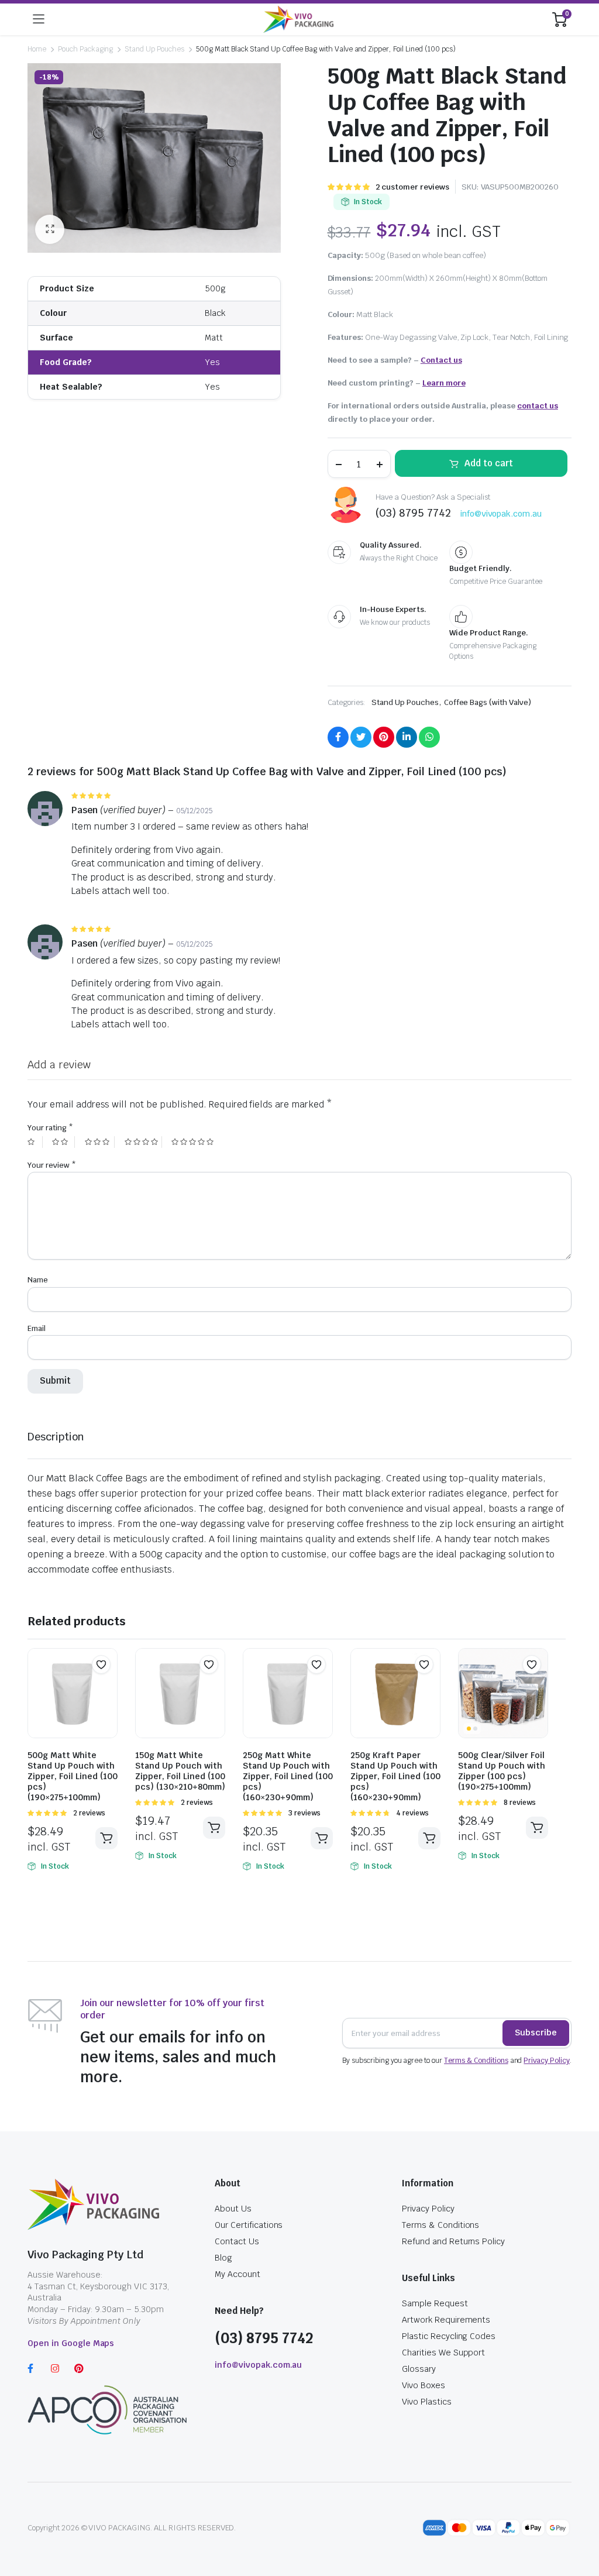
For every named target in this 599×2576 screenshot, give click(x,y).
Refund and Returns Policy (453, 2241)
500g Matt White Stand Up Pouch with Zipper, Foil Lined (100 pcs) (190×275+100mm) (73, 1776)
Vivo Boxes (424, 2385)
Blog (223, 2258)
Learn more (444, 383)
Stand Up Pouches (154, 49)
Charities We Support (443, 2353)
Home (37, 49)
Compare (107, 1687)
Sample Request (435, 2303)
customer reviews (412, 187)
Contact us (441, 360)
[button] (101, 1664)
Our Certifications (249, 2225)
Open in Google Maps (71, 2343)
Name (38, 1280)
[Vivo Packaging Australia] (298, 19)
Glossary (419, 2369)
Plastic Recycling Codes (449, 2336)
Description (56, 1437)
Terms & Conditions (476, 2061)
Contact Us (237, 2241)
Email (37, 1328)
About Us (233, 2209)
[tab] (56, 1437)
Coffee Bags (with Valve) (488, 702)
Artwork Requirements (446, 2320)
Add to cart (489, 463)
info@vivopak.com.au (500, 514)
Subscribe (536, 2032)
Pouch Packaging (86, 49)
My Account (237, 2274)
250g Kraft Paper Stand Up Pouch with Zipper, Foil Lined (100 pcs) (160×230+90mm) (395, 1776)
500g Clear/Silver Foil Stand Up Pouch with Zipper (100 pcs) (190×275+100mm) (502, 1771)
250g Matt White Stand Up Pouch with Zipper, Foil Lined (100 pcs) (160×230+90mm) (288, 1776)
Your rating (50, 1128)
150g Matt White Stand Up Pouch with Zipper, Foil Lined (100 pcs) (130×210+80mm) (180, 1771)
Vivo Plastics (427, 2402)
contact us (538, 406)
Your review (52, 1165)
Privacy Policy (547, 2061)
